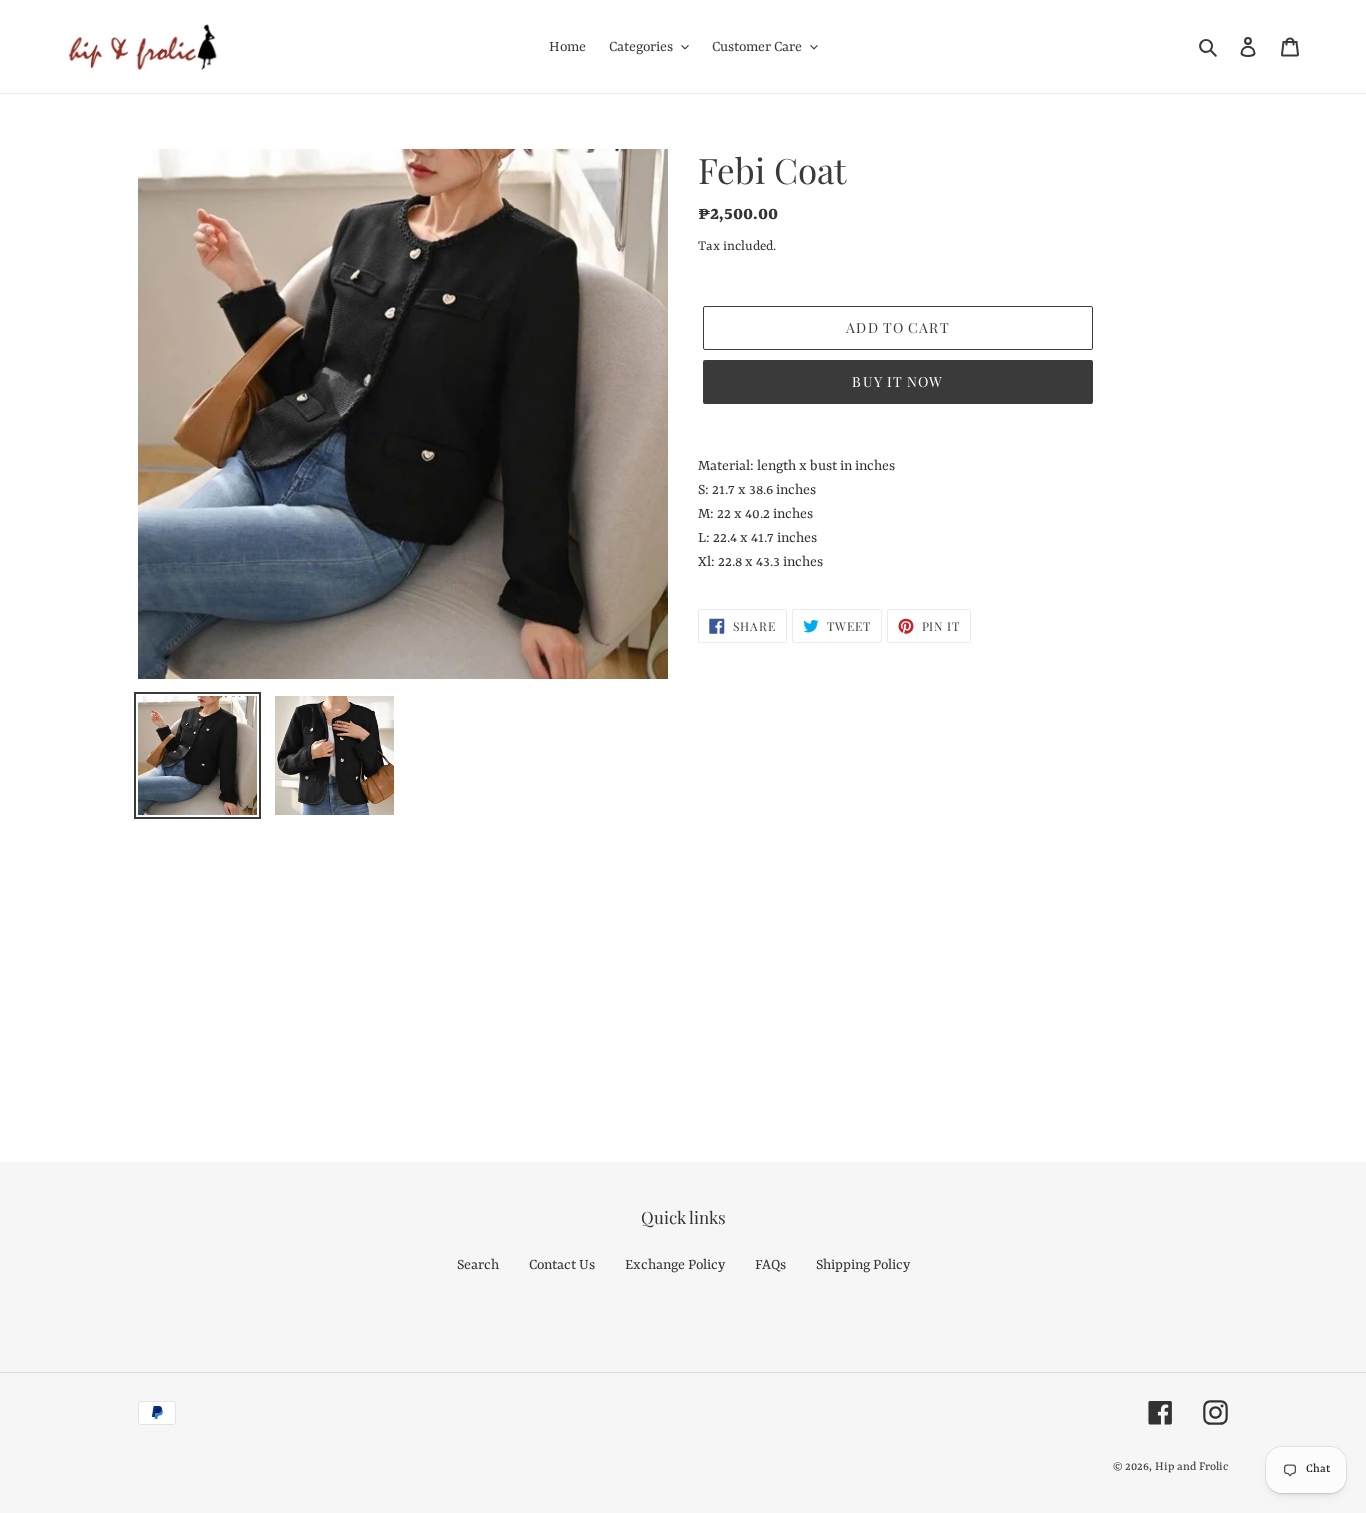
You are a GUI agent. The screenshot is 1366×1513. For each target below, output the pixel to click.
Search (478, 1265)
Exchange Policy (675, 1265)
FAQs (770, 1265)
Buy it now (897, 381)
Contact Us (562, 1265)
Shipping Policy (863, 1265)
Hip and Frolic (1191, 1467)
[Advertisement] (600, 967)
